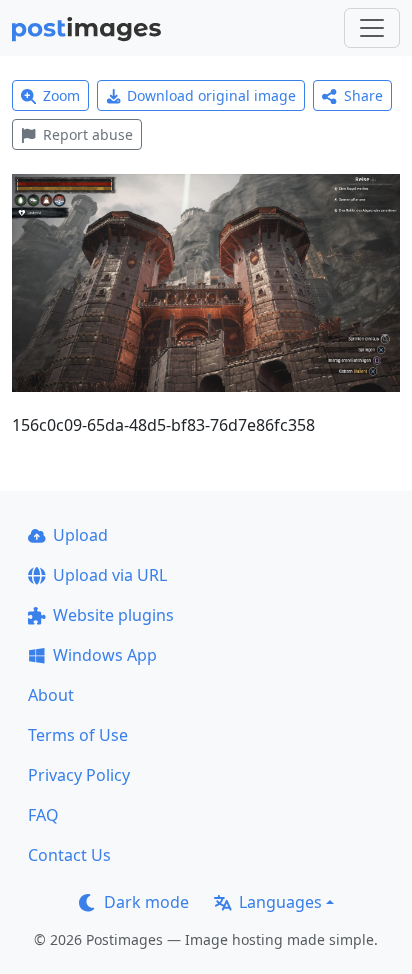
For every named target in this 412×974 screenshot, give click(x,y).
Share (363, 95)
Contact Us (69, 855)
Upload (80, 535)
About (51, 695)
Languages (280, 902)
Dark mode (146, 902)
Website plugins (113, 615)
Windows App (105, 655)
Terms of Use (78, 735)
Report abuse (88, 134)
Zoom (61, 95)
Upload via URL (110, 575)
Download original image (211, 95)
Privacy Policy (79, 775)
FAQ (43, 815)
